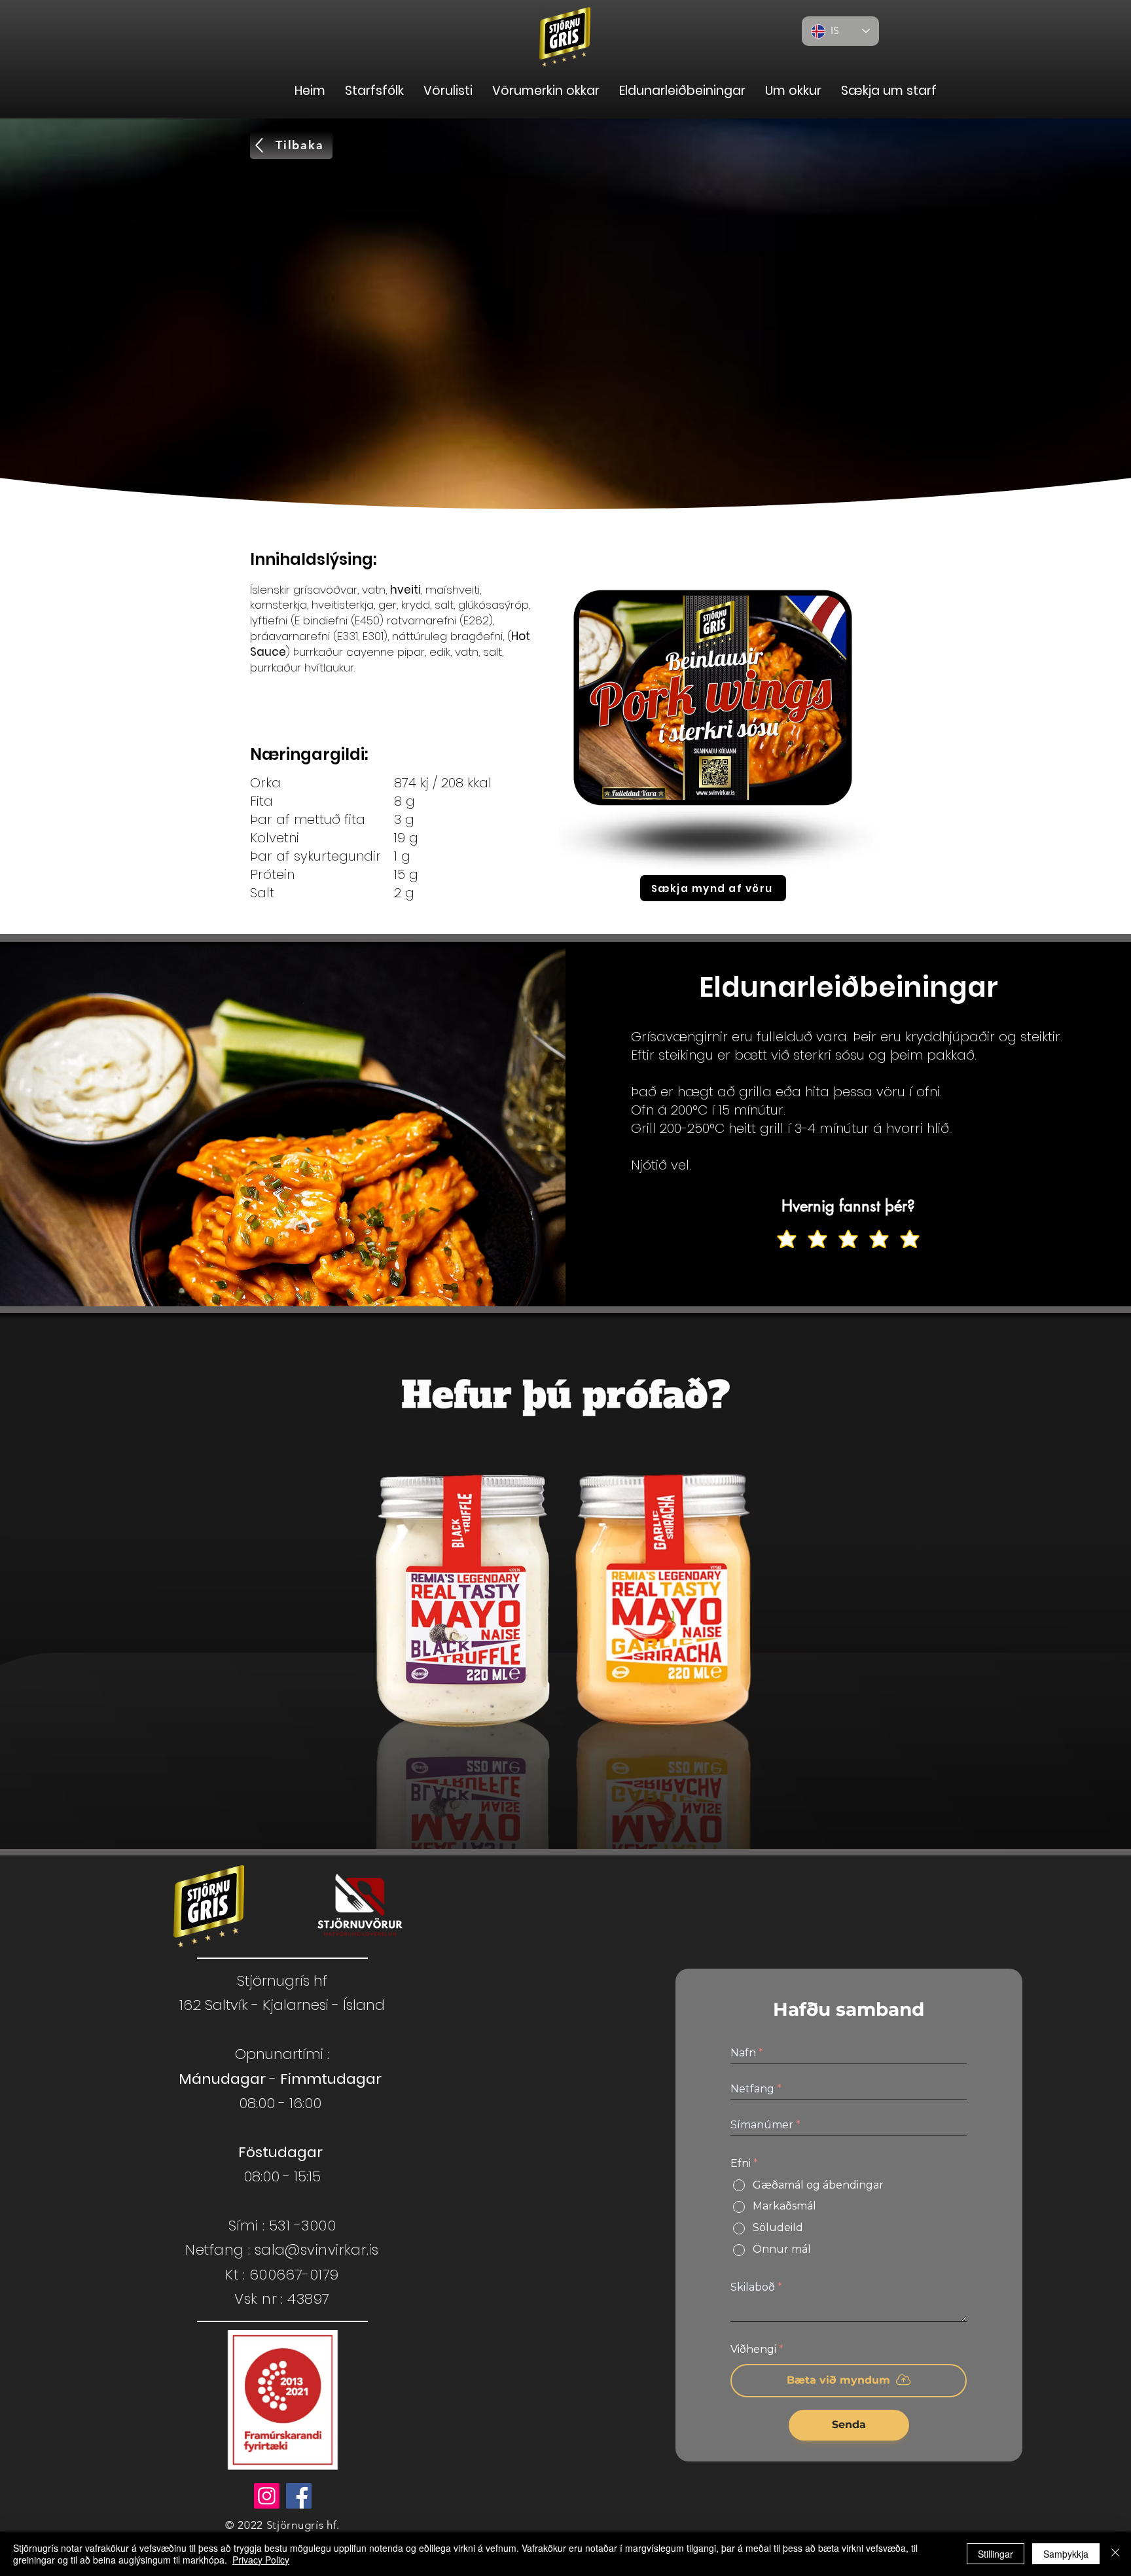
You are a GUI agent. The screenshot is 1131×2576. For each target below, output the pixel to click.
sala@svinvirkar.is (317, 2250)
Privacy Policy (261, 2560)
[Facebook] (299, 2496)
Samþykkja (1066, 2554)
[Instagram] (267, 2496)
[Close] (1115, 2554)
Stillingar (996, 2554)
